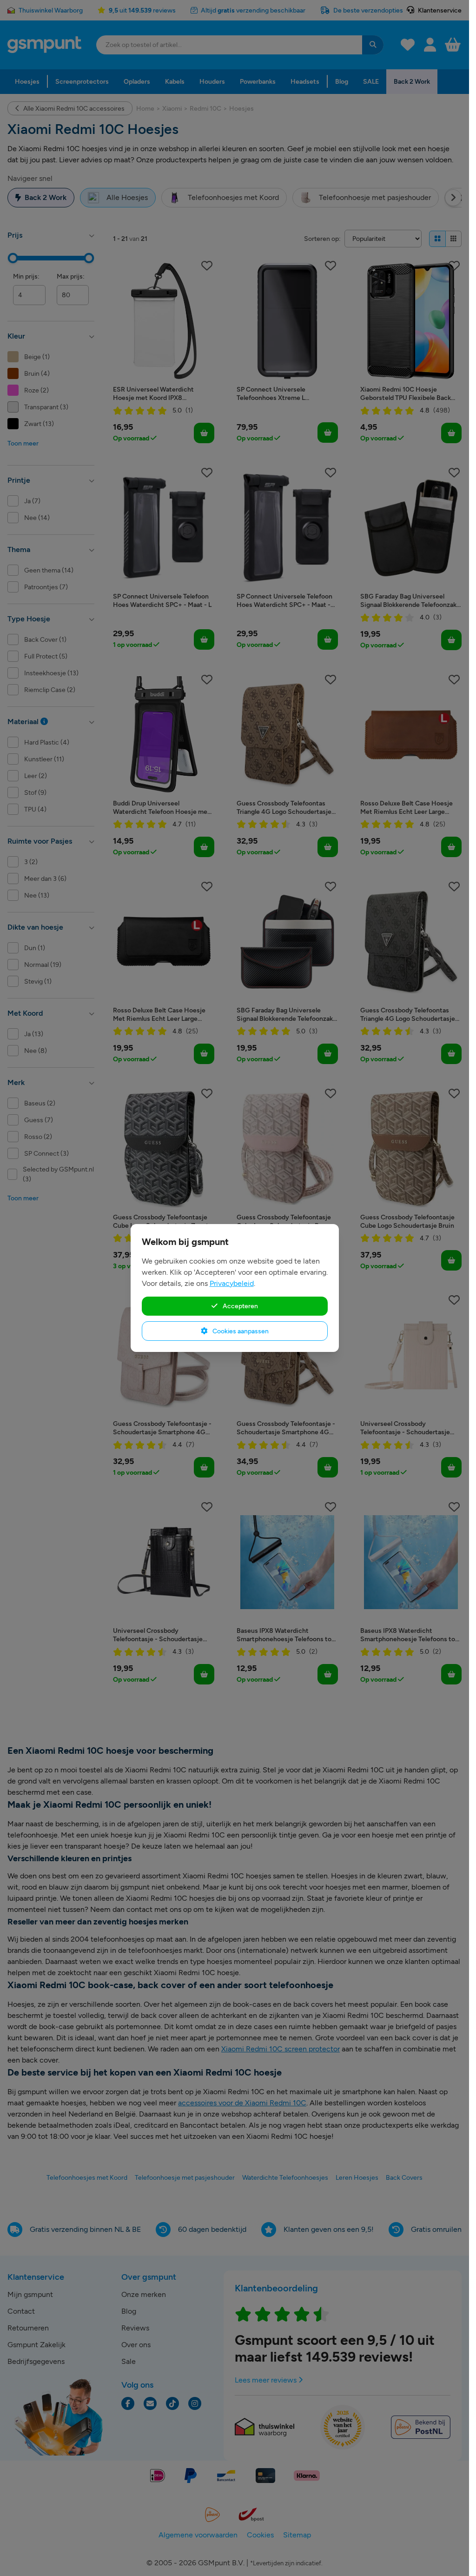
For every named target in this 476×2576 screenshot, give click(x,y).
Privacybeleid (232, 1283)
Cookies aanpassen (240, 1331)
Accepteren (240, 1306)
